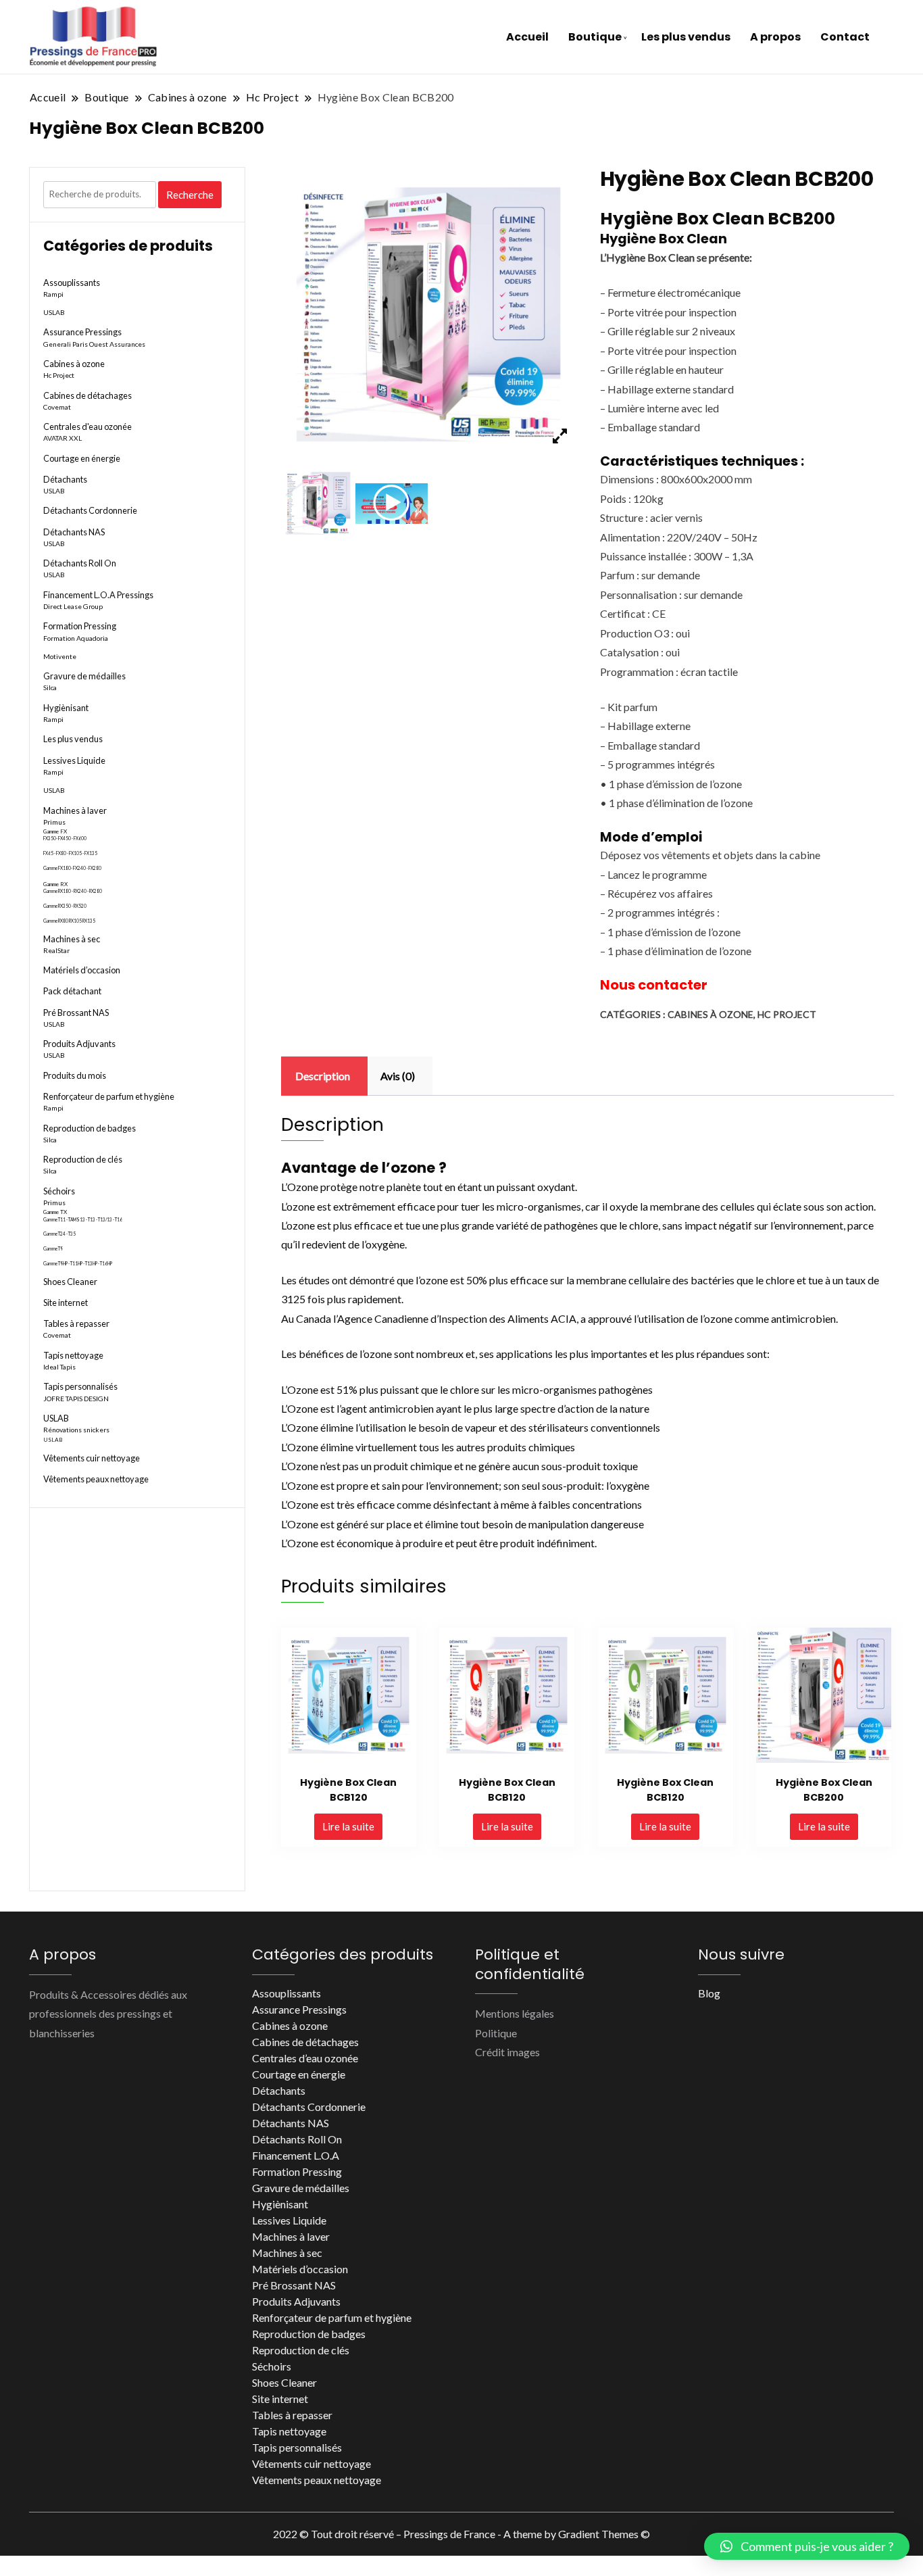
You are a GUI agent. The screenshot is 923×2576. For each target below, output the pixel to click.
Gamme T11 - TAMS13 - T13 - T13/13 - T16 (83, 1220)
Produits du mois (75, 1075)
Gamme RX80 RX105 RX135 (69, 921)
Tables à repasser (76, 1323)
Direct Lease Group (73, 606)
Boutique (595, 37)
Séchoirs (59, 1191)
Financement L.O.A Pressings (98, 595)
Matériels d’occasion (82, 970)
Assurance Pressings (82, 332)
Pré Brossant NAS (76, 1013)
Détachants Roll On (80, 563)
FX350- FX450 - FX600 (65, 839)
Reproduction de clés (83, 1159)
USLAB (54, 312)
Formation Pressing (80, 626)
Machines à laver (75, 810)
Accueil (527, 37)
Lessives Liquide (74, 760)
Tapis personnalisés (80, 1386)
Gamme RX (55, 884)
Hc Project (787, 1014)
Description (323, 1076)
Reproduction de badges (90, 1128)
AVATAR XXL (63, 438)
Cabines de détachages (88, 395)
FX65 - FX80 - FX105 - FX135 (70, 853)
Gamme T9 (53, 1249)
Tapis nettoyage (73, 1355)
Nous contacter (654, 985)
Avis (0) (398, 1076)
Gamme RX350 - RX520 (65, 906)
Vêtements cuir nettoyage (92, 1458)
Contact (845, 37)
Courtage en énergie (82, 458)
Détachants (65, 479)
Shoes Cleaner (70, 1282)
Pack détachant (72, 991)
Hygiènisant (66, 708)
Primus (54, 822)
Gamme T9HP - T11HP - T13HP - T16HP (78, 1264)
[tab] (323, 1076)
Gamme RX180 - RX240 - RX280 (73, 891)
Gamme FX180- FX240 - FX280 (72, 868)
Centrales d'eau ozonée (88, 427)
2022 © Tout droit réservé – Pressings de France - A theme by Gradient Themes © (461, 2534)
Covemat (57, 407)
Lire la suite (348, 1826)
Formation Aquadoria (76, 638)
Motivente (60, 656)
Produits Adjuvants (79, 1044)
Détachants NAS (74, 532)
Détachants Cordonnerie (90, 510)
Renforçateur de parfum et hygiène (109, 1096)
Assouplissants (72, 283)
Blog (709, 1993)
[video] (392, 503)
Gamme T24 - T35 (59, 1234)
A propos (775, 37)
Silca (50, 687)
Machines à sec (72, 939)
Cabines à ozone (710, 1014)
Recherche (190, 195)
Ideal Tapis (59, 1367)
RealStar (56, 950)
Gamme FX (55, 831)
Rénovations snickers (76, 1430)
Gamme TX (55, 1212)
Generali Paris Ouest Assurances (94, 344)
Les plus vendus (686, 37)
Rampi (53, 294)
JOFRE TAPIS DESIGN (76, 1399)
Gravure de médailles (84, 676)
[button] (807, 2546)
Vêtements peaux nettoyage (96, 1479)
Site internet (66, 1303)
